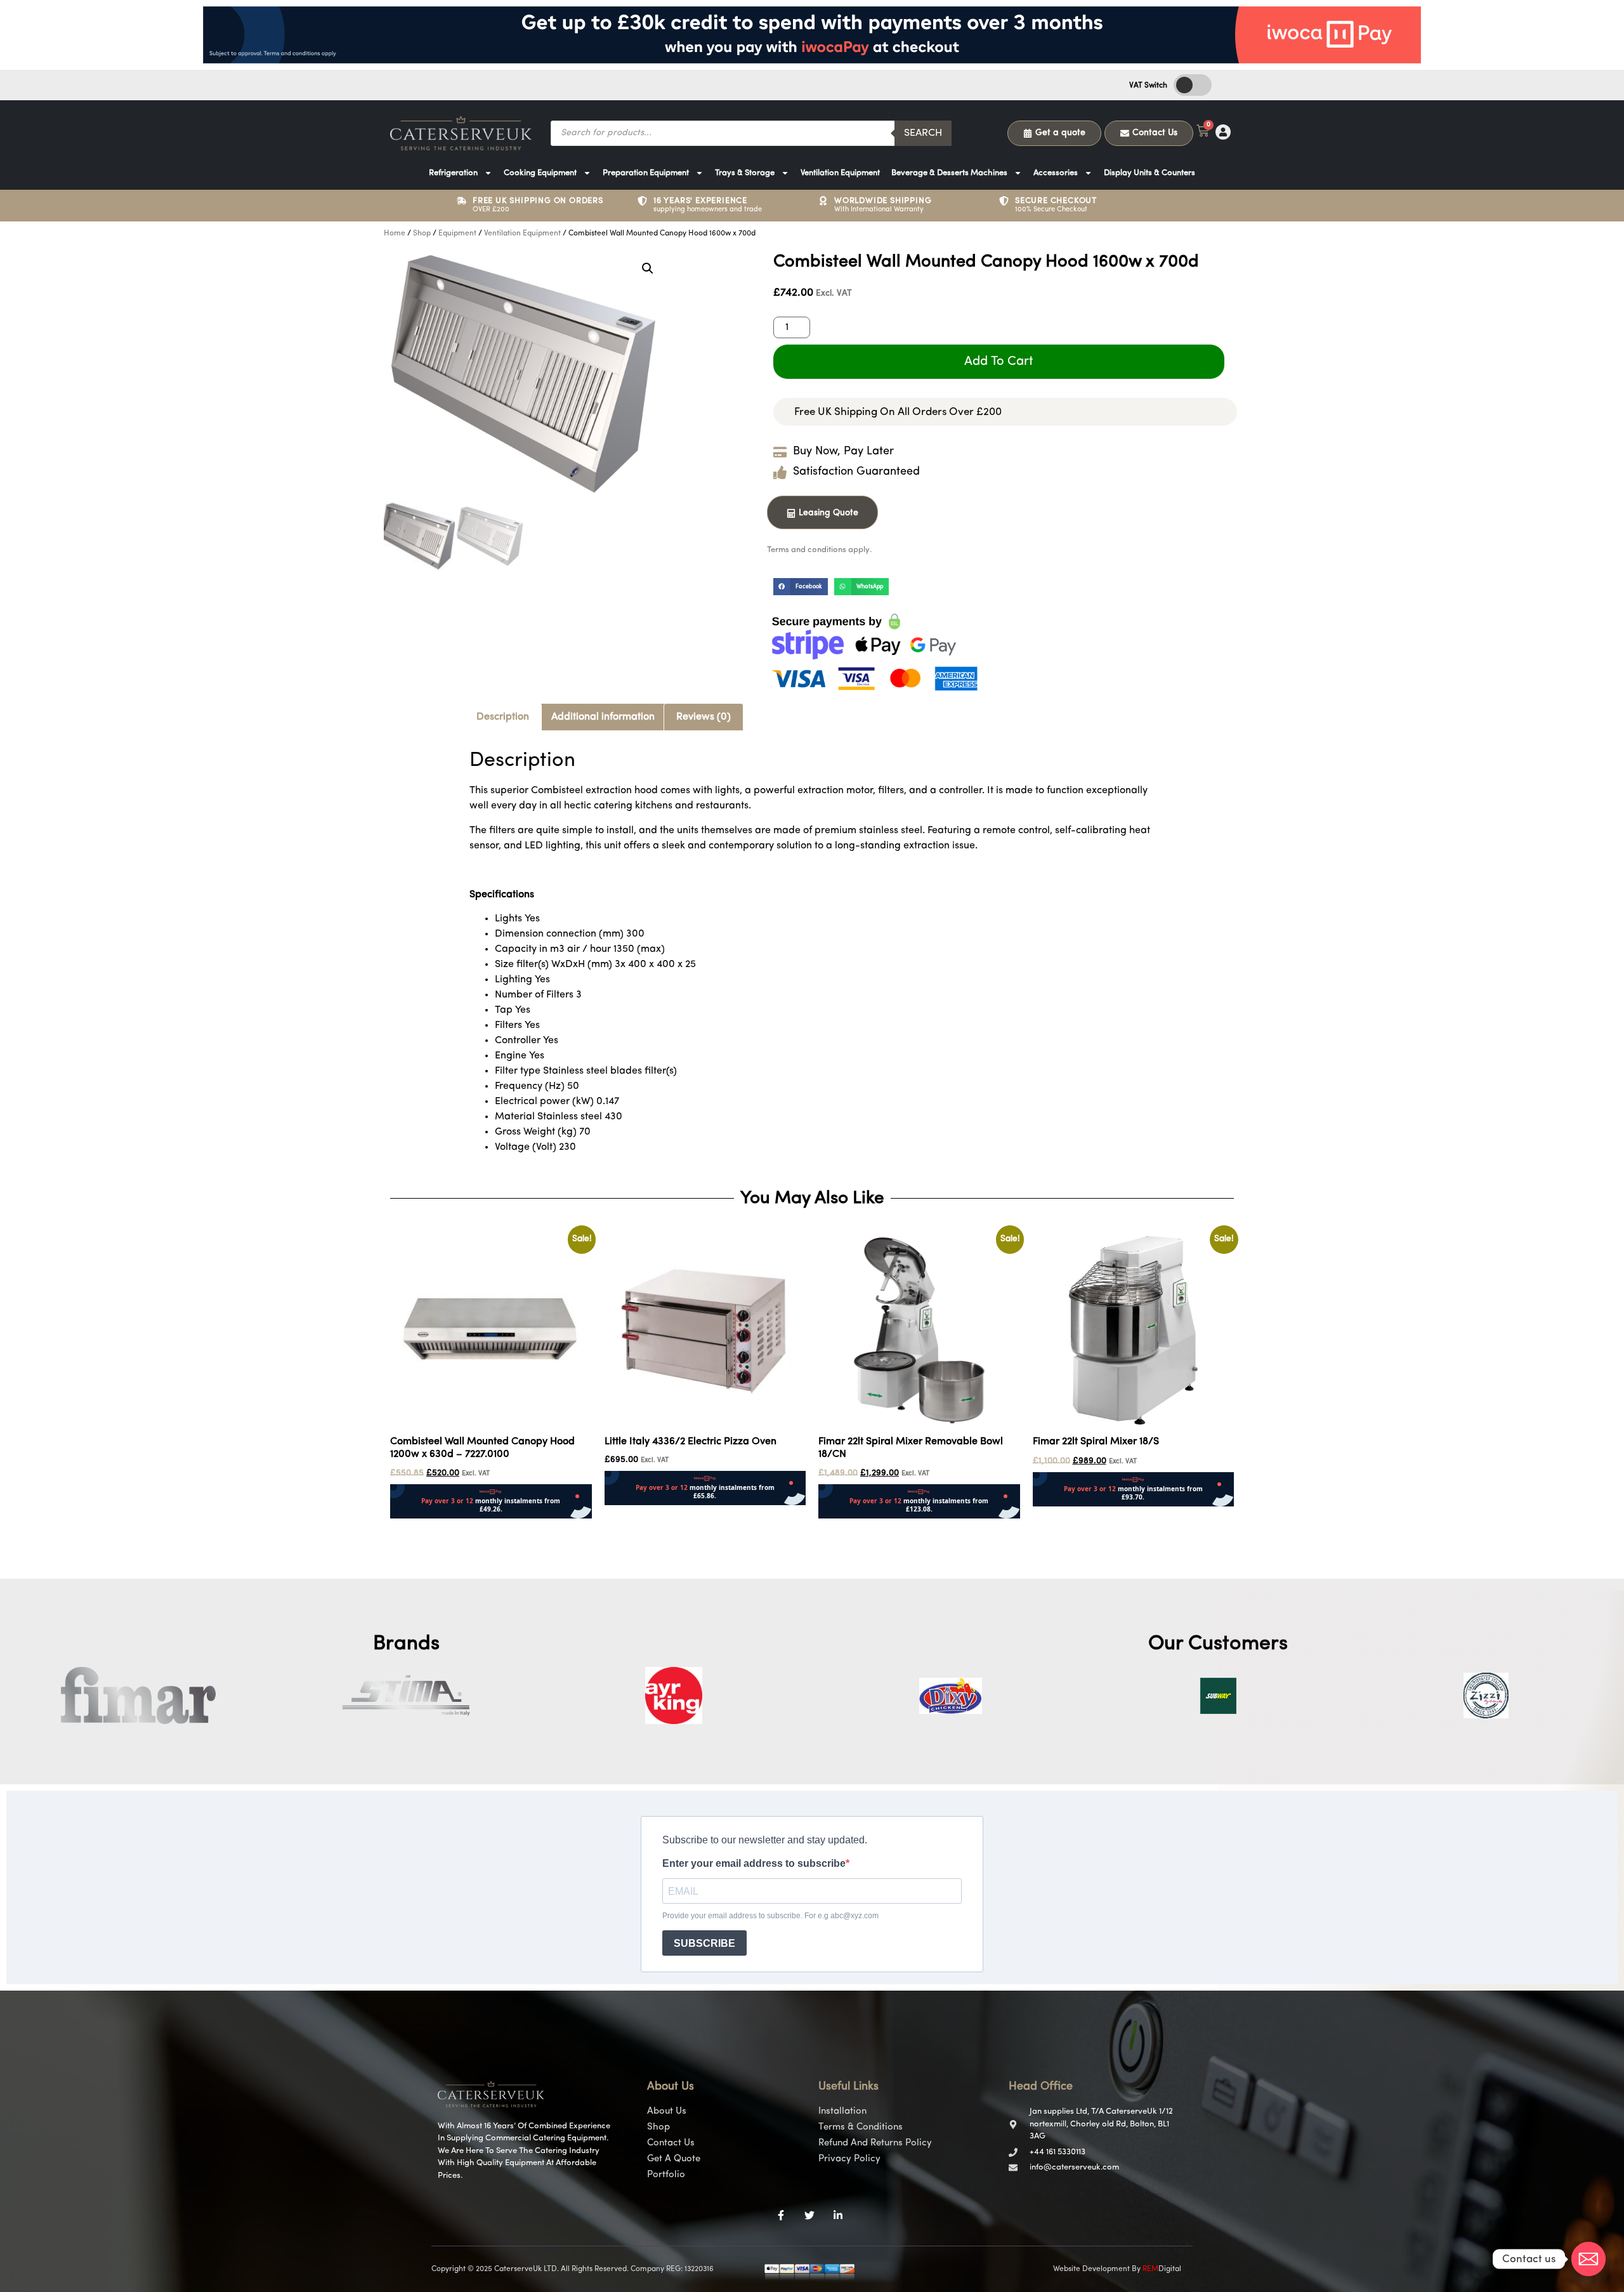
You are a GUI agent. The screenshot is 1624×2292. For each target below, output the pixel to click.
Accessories (1056, 173)
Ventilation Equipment (840, 173)
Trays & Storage (745, 173)
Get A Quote (674, 2159)
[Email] (1588, 2259)
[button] (648, 268)
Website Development (1091, 2269)
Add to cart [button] (416, 1527)
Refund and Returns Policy (875, 2143)
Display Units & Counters (1149, 173)
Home (395, 234)
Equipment (457, 234)
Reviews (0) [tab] (704, 717)
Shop (422, 234)
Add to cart (999, 362)
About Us (667, 2111)
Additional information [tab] (603, 717)
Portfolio (666, 2175)
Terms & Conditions (861, 2127)
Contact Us (671, 2143)
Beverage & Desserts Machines (949, 173)
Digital (1162, 2269)
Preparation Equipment (646, 173)
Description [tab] (503, 717)
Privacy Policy (849, 2159)
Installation (842, 2111)
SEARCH (923, 133)
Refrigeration (453, 173)
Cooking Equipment (540, 173)
